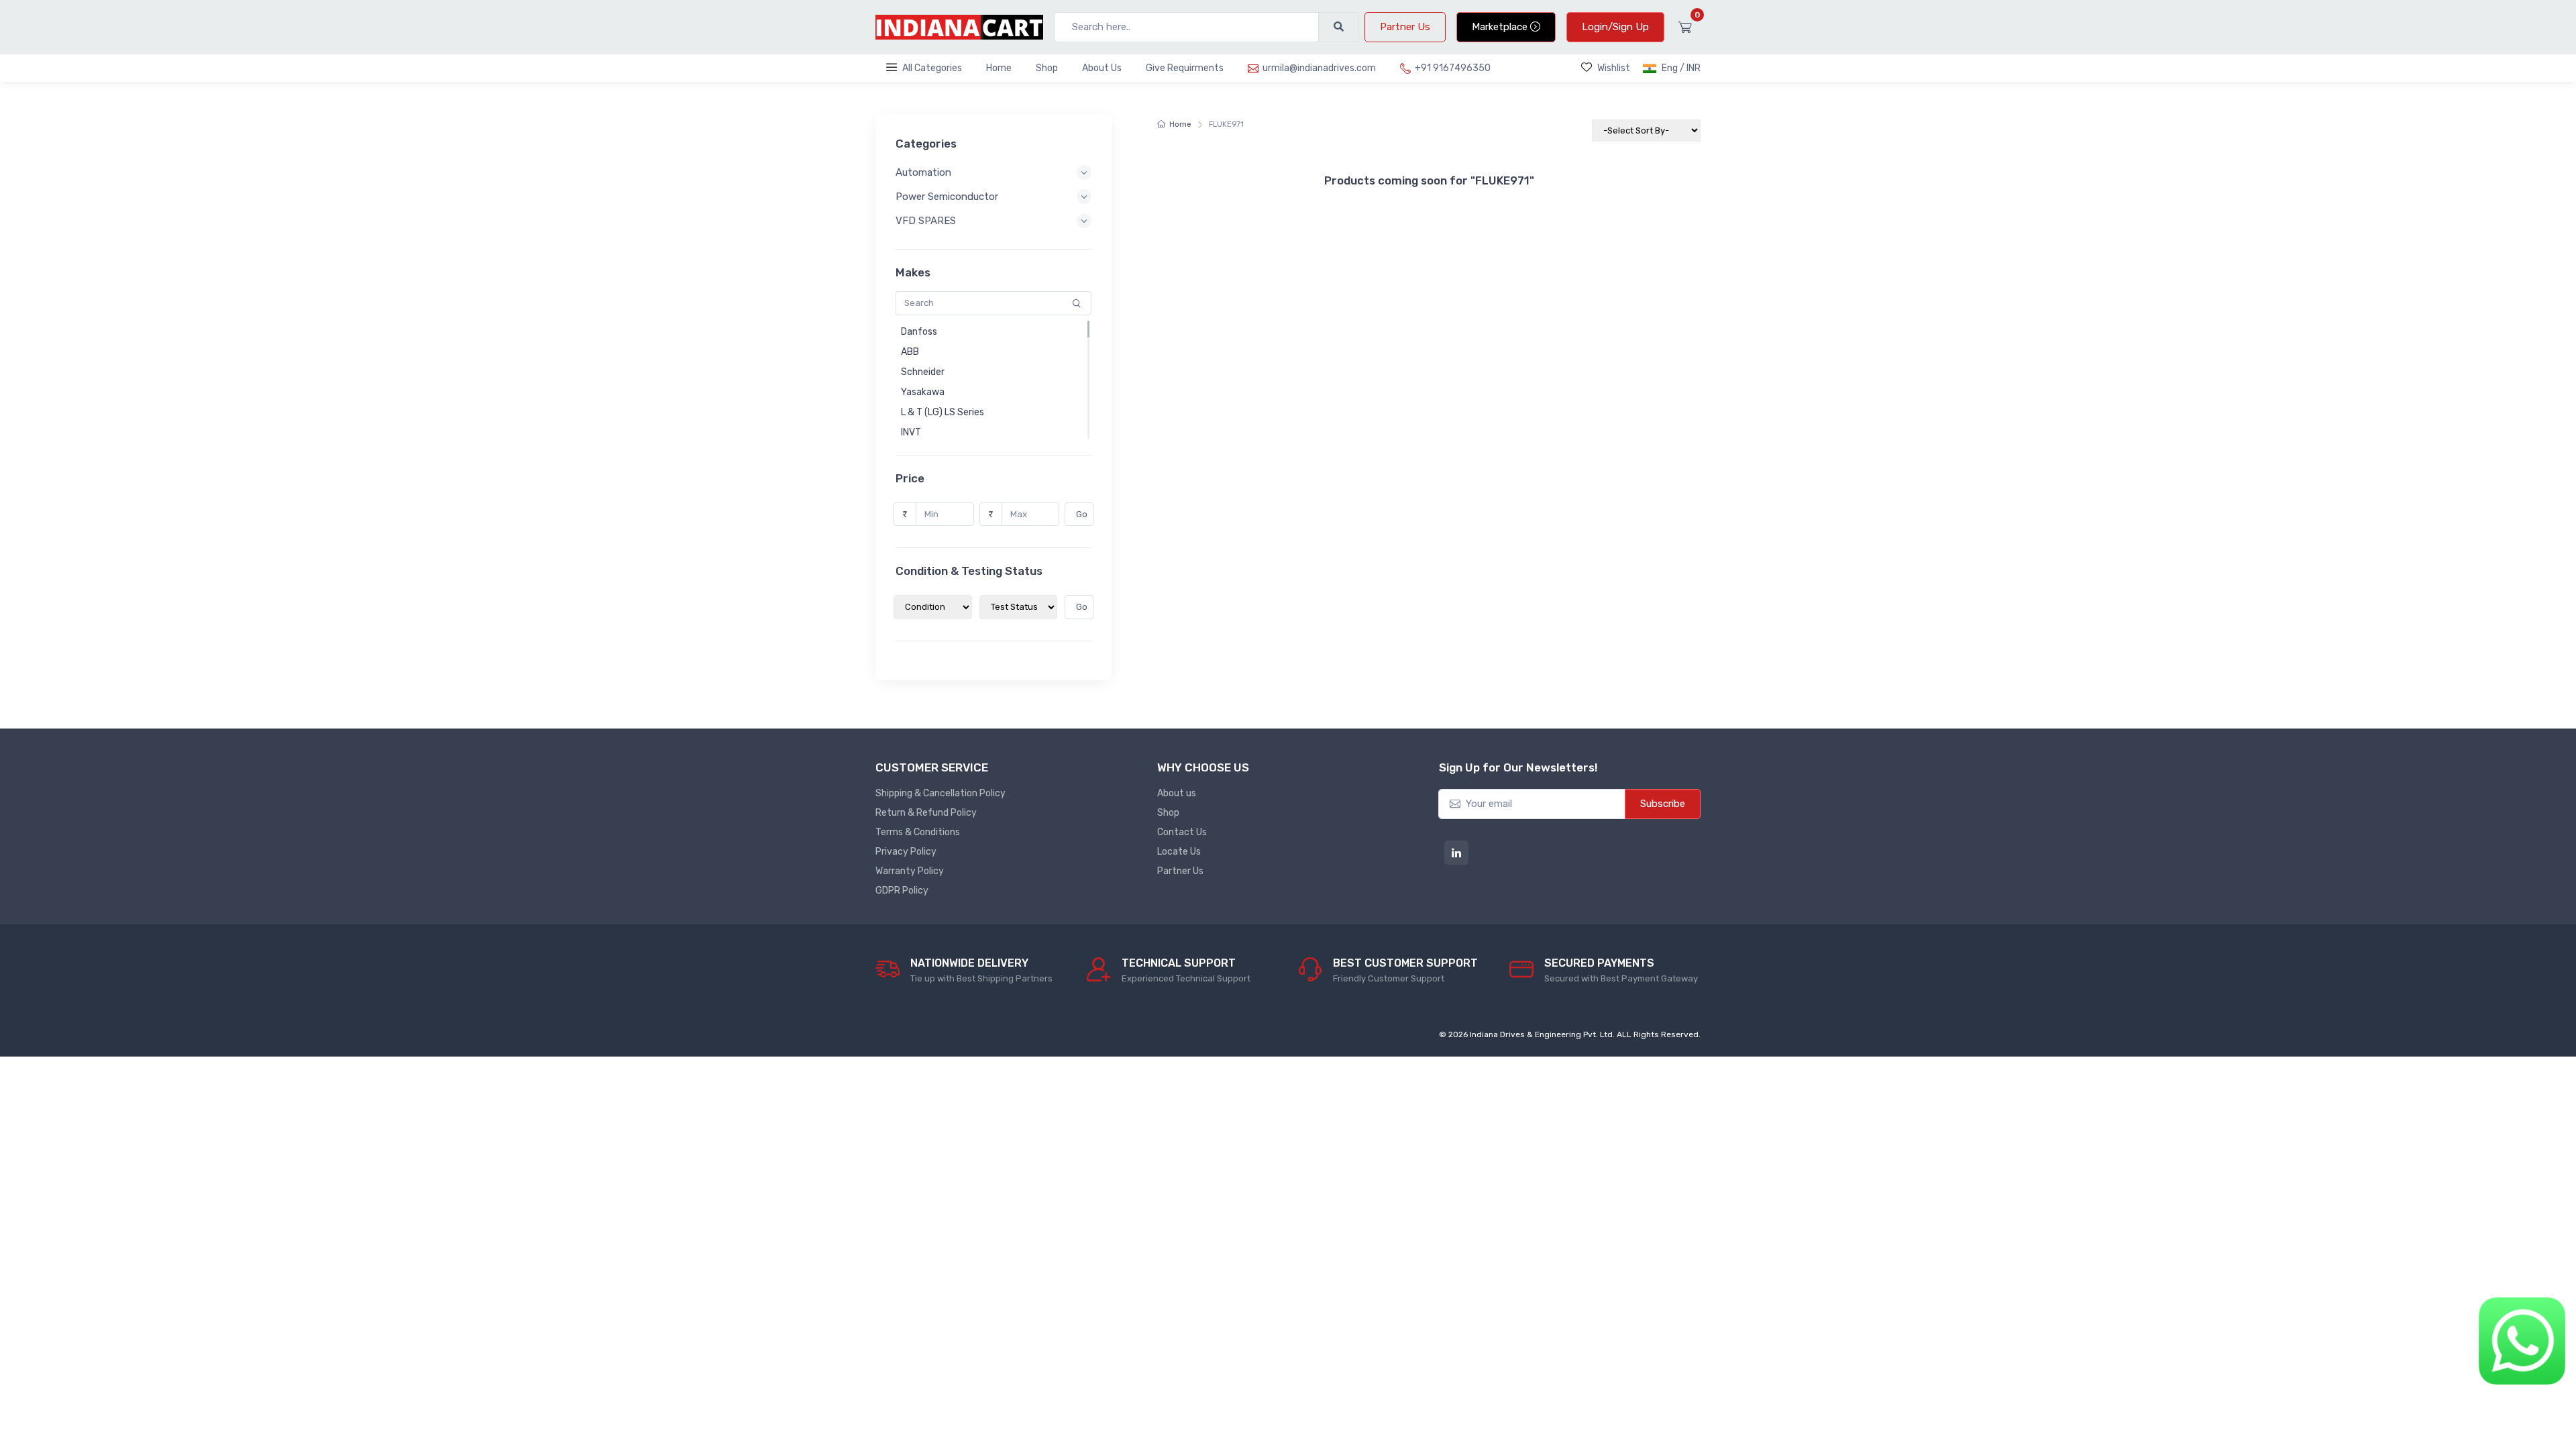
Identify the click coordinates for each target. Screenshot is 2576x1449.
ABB (910, 352)
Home (999, 68)
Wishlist (1614, 68)
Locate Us (1179, 852)
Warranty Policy (910, 871)
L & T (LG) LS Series (943, 412)
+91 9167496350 (1453, 68)
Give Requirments (1185, 68)
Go (1082, 514)
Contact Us (1182, 832)
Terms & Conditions (918, 832)
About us (1177, 793)
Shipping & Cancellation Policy (941, 793)
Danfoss (919, 332)
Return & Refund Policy (926, 813)
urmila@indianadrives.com (1319, 68)
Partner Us (1405, 27)
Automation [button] (923, 172)
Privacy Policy (906, 852)
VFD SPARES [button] (926, 221)
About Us (1102, 68)
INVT (911, 432)
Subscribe (1663, 804)
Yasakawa (923, 392)
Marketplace (1501, 27)
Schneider (923, 372)
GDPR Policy (902, 891)
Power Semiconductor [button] (947, 197)
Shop (1047, 68)
